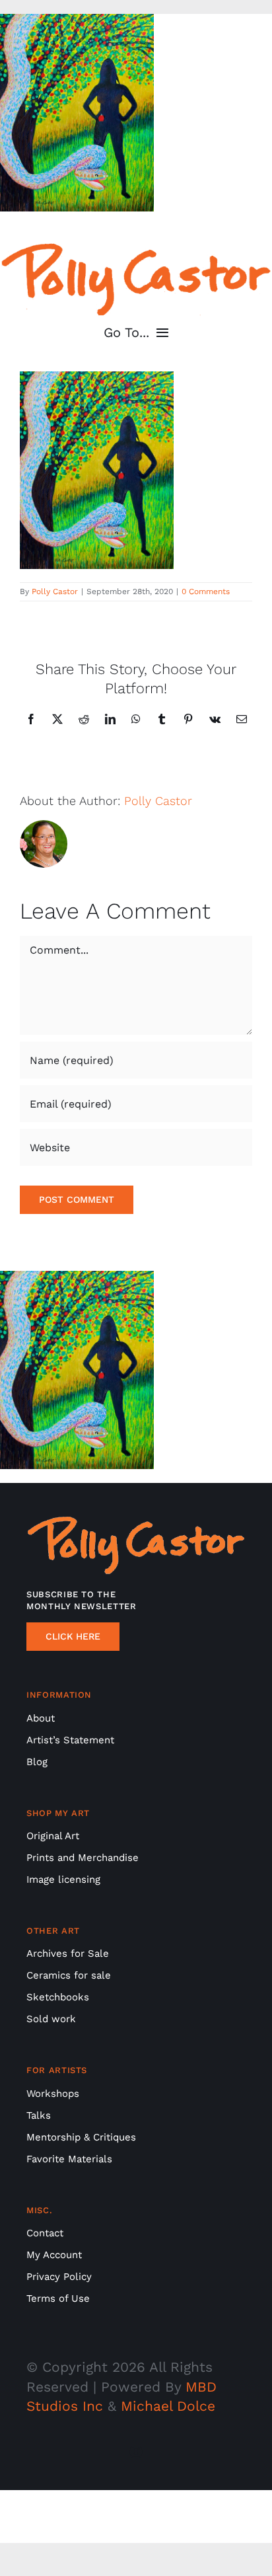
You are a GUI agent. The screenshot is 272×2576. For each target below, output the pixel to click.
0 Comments (206, 591)
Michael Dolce (168, 2406)
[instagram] (136, 2452)
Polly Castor (55, 591)
